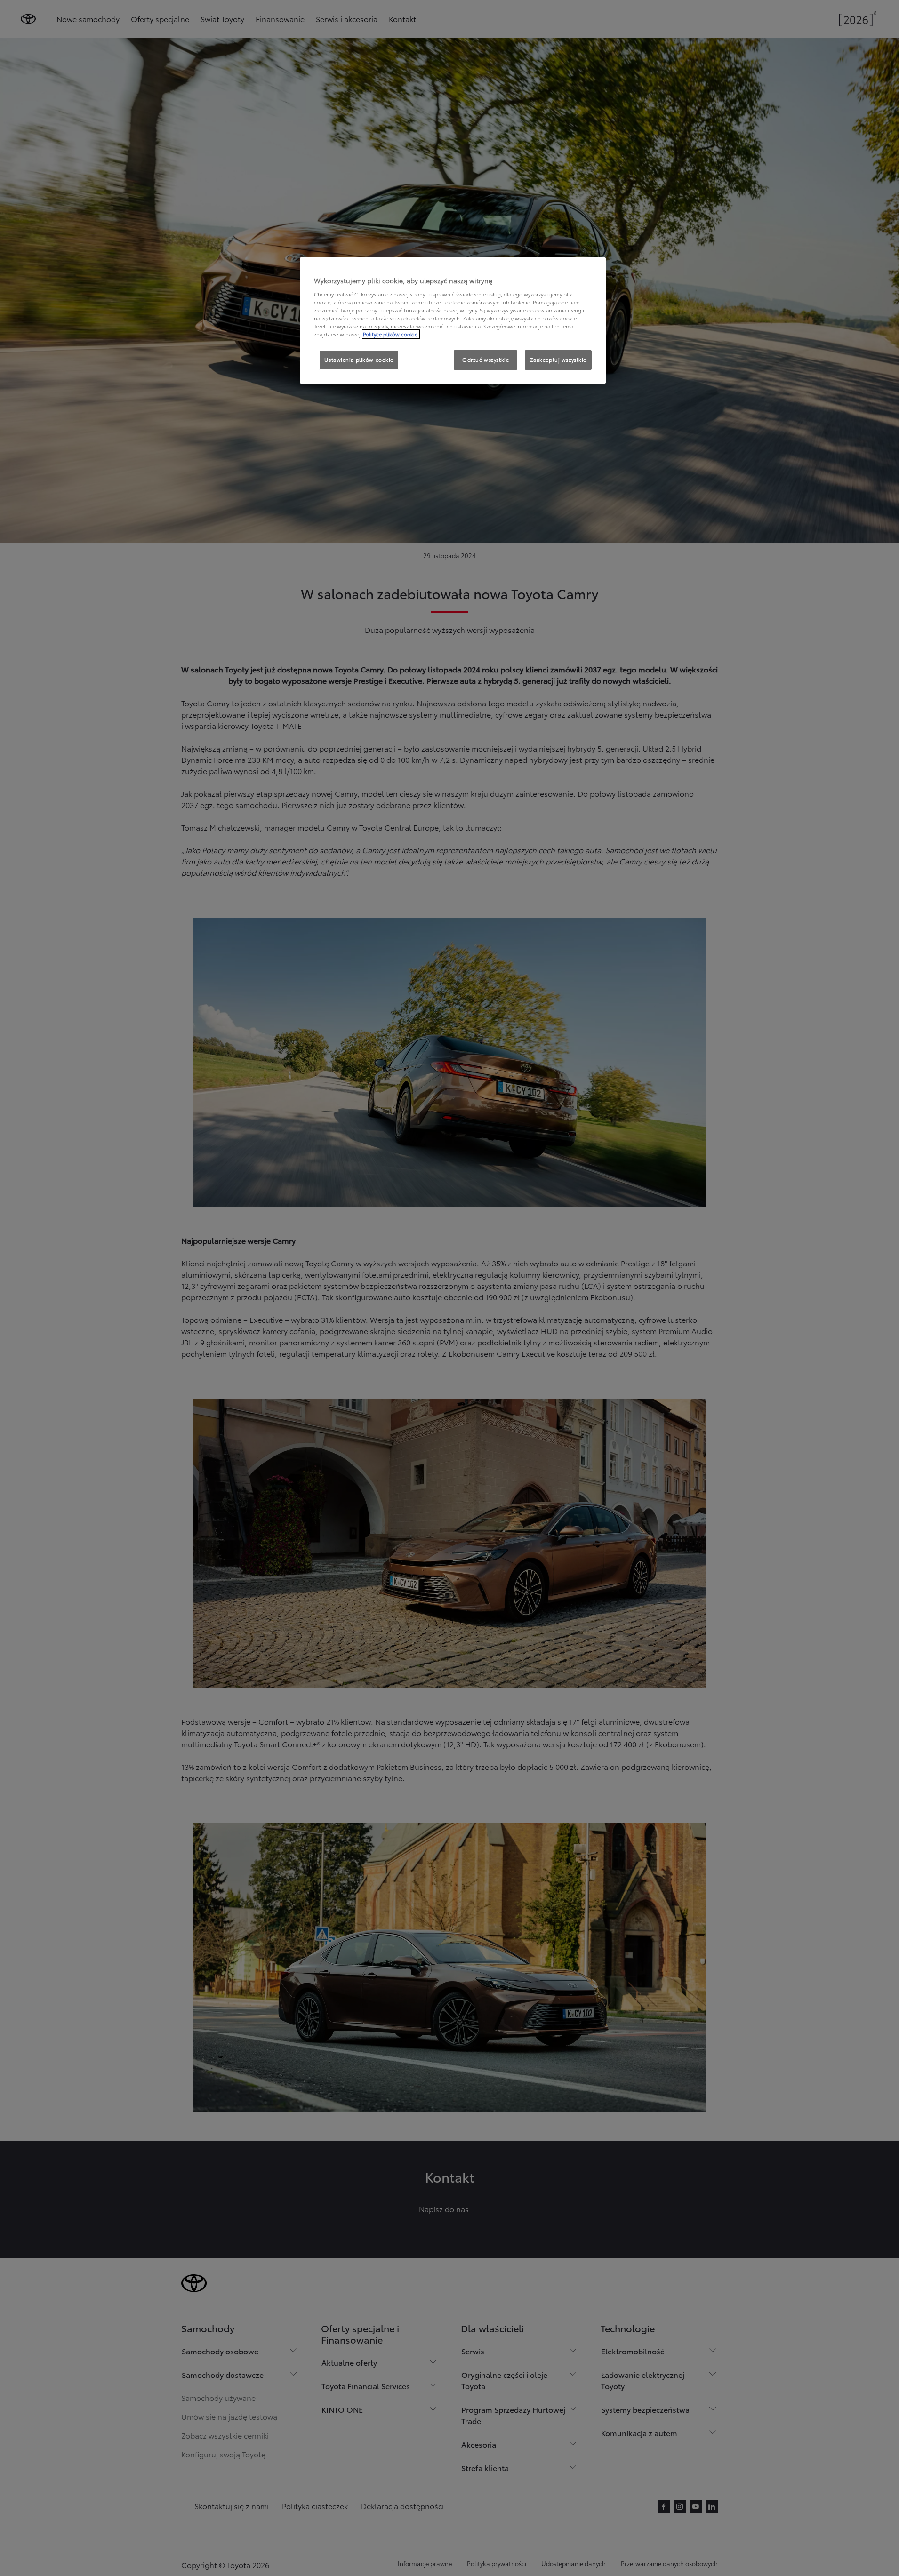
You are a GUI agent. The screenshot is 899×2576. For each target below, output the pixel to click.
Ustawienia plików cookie (359, 360)
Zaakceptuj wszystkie (558, 360)
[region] (453, 320)
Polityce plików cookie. (391, 334)
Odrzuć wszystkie (486, 360)
